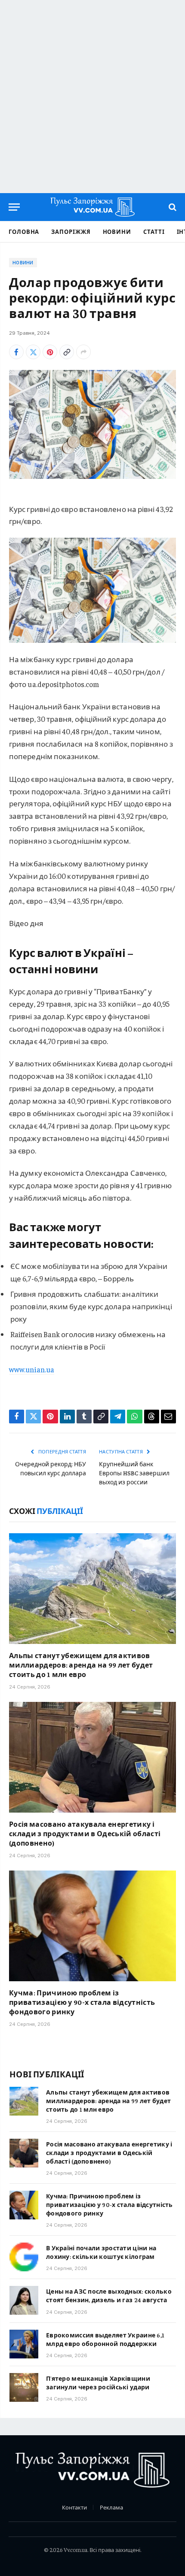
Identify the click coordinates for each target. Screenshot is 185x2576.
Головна (24, 232)
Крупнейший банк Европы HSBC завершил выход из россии (134, 1473)
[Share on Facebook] (16, 352)
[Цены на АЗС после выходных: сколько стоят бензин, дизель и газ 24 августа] (24, 2300)
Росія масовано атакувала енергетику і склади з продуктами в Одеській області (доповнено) (85, 1833)
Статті (154, 232)
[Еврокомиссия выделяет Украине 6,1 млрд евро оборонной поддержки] (24, 2344)
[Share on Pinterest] (50, 352)
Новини (117, 232)
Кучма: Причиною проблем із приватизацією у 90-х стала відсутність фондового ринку (82, 2002)
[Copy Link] (67, 352)
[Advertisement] (92, 97)
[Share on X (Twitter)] (33, 352)
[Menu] (14, 207)
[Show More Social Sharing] (83, 352)
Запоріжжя (71, 232)
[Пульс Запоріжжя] (92, 207)
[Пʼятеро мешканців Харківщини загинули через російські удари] (24, 2387)
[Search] (172, 207)
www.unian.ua (32, 1369)
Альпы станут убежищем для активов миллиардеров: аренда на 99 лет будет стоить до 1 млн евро (81, 1665)
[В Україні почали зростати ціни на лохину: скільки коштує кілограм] (24, 2257)
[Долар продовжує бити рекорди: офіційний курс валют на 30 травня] (92, 424)
